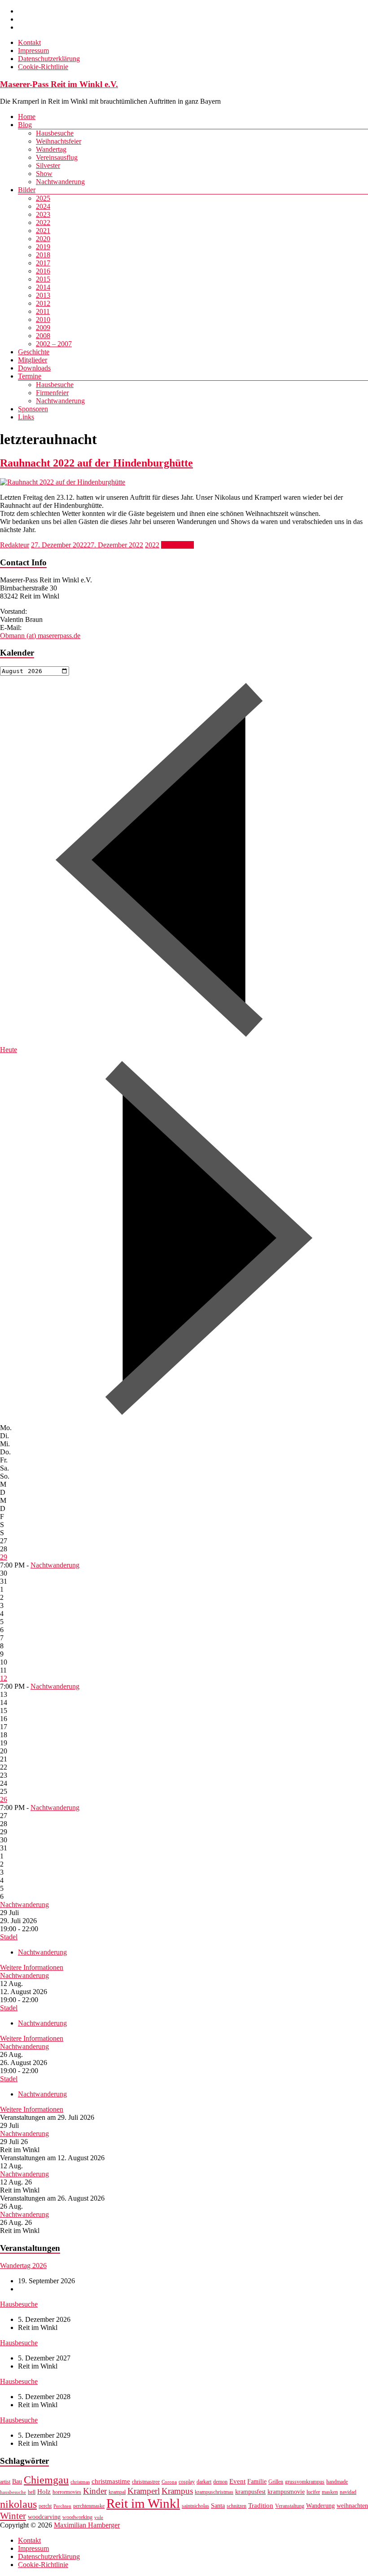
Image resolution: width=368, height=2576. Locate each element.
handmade (337, 2482)
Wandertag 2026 (23, 2266)
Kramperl (144, 2491)
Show (44, 174)
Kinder (95, 2491)
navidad (348, 2492)
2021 (43, 231)
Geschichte (34, 352)
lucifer (313, 2492)
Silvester (48, 165)
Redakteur (15, 545)
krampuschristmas (214, 2492)
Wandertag (51, 149)
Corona (169, 2482)
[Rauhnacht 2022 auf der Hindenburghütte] (63, 482)
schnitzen (237, 2506)
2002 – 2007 (54, 344)
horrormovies (67, 2492)
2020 (43, 239)
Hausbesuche (55, 133)
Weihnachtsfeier (59, 141)
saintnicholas (195, 2506)
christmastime (111, 2481)
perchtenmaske (89, 2506)
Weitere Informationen (32, 1967)
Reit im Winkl (143, 2503)
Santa (218, 2506)
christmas (80, 2482)
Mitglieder (33, 360)
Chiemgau (46, 2480)
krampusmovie (286, 2492)
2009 (43, 328)
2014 (43, 287)
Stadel (9, 1937)
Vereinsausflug (57, 157)
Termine (30, 376)
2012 (43, 303)
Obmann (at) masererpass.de (40, 636)
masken (330, 2492)
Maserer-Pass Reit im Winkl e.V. (59, 84)
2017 (43, 263)
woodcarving (44, 2517)
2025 (43, 198)
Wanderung (320, 2506)
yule (99, 2517)
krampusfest (250, 2492)
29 (4, 1557)
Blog (25, 125)
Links (26, 417)
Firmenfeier (52, 393)
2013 (43, 295)
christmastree (146, 2482)
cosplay (187, 2482)
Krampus (177, 2491)
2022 (43, 222)
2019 (43, 247)
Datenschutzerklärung (49, 59)
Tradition (261, 2505)
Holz (44, 2491)
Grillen (276, 2482)
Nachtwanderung (60, 182)
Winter (13, 2516)
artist (5, 2482)
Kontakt (29, 42)
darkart (204, 2482)
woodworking (77, 2517)
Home (27, 117)
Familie (257, 2481)
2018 (43, 255)
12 (4, 1678)
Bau (17, 2481)
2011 (43, 311)
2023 (43, 214)
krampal (117, 2492)
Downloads (34, 368)
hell (32, 2492)
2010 (43, 319)
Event (237, 2481)
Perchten (62, 2506)
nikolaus (18, 2504)
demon (220, 2482)
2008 (43, 336)
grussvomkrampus (305, 2482)
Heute (9, 1050)
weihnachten (352, 2506)
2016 (43, 271)
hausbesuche (13, 2492)
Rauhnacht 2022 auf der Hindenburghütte (96, 463)
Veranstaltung (290, 2506)
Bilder (27, 190)
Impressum (33, 51)
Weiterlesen (177, 545)
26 (4, 1799)
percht (45, 2506)
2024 (43, 206)
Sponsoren (33, 409)
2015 (43, 279)
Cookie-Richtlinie (43, 67)
